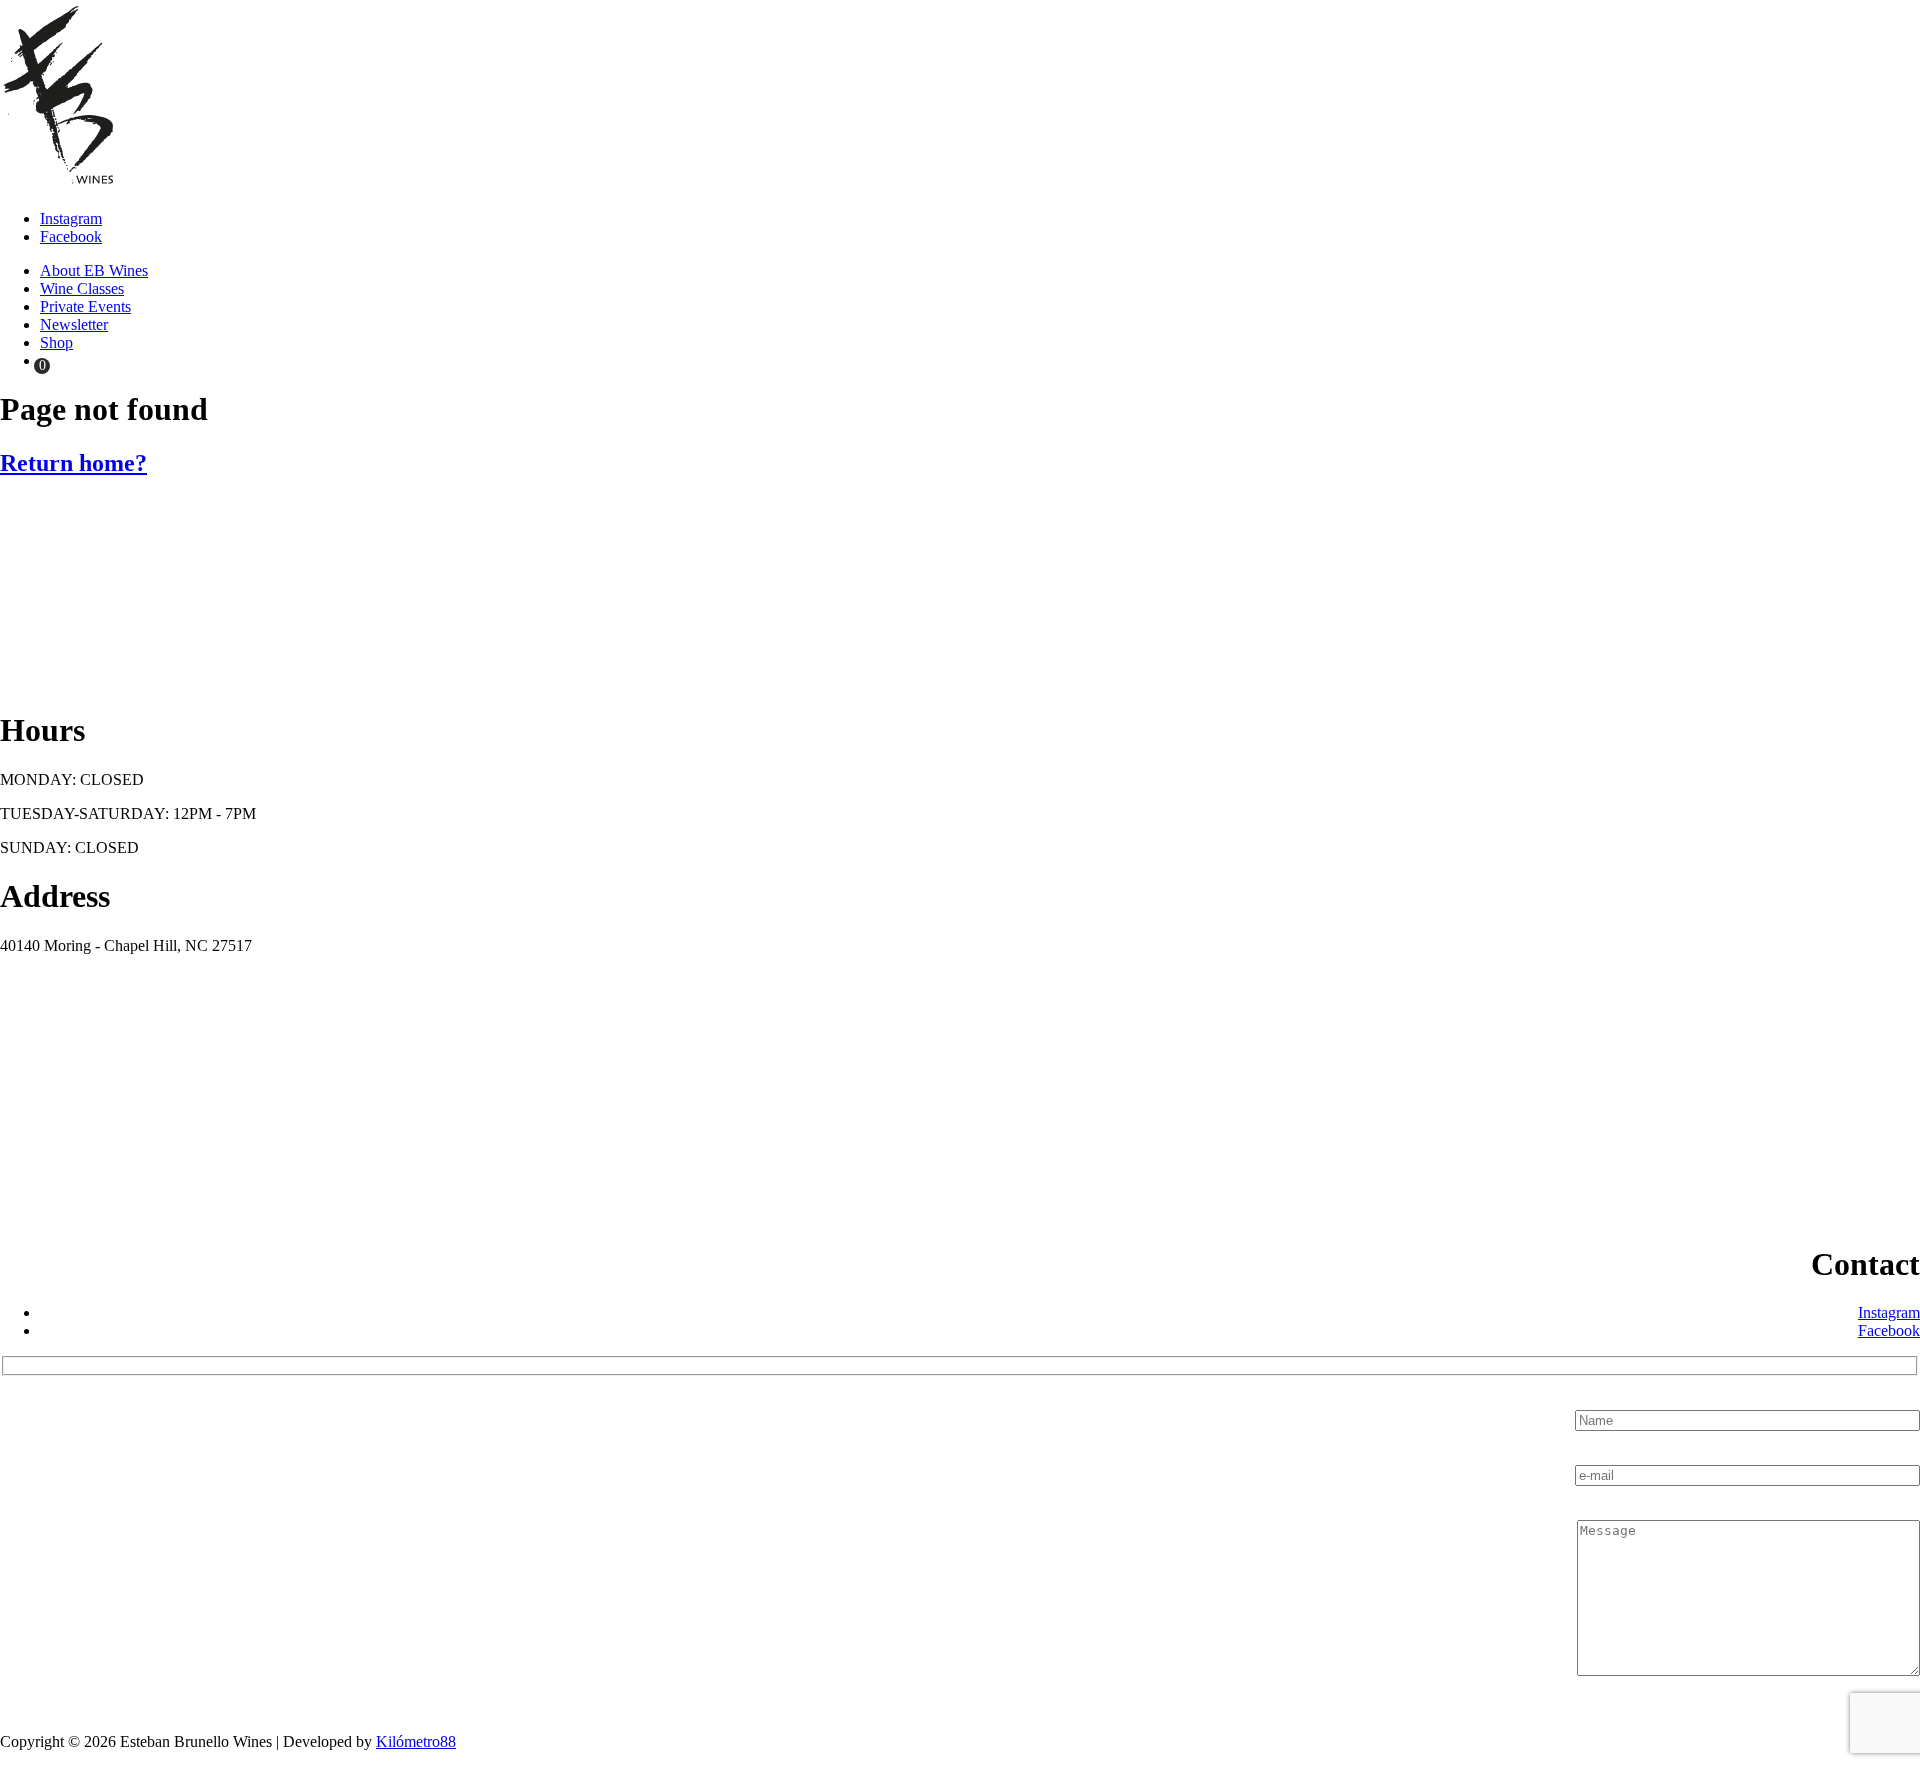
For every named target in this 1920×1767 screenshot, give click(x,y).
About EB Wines (94, 270)
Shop (56, 342)
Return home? (73, 463)
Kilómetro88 (416, 1741)
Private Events (85, 306)
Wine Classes (82, 288)
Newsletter (74, 324)
